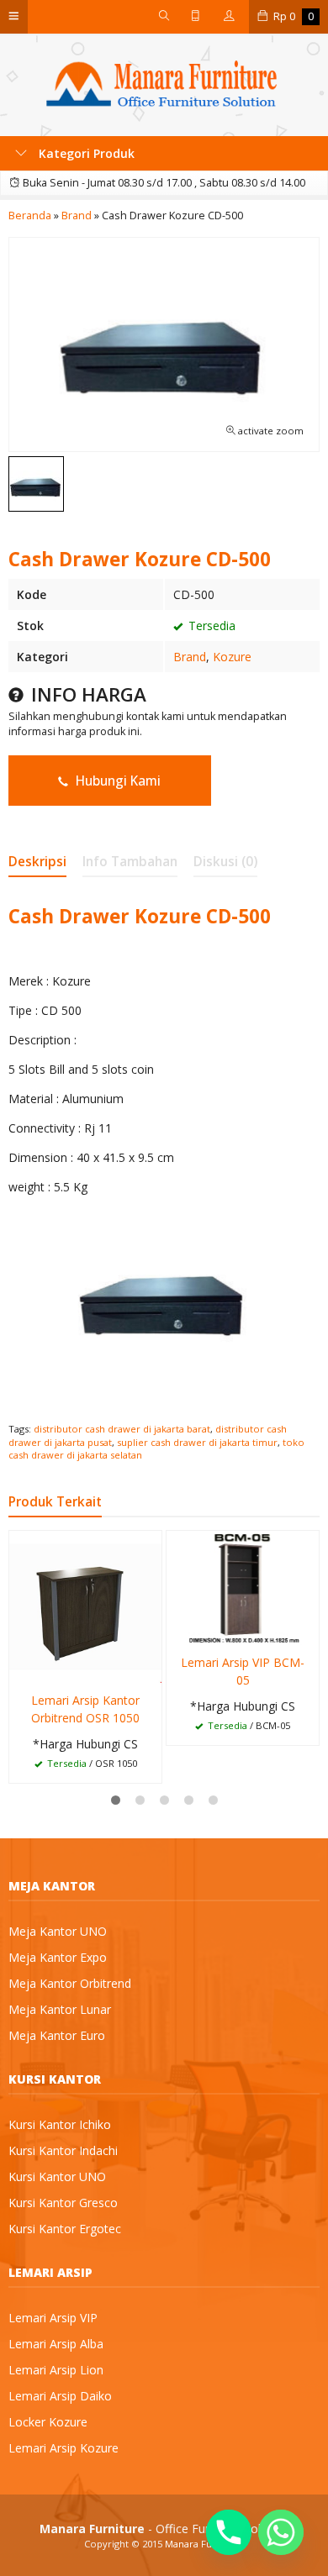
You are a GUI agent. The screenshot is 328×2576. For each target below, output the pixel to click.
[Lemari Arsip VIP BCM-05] (243, 1587)
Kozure (232, 657)
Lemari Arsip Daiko (60, 2396)
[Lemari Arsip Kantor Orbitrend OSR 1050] (85, 1606)
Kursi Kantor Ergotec (65, 2229)
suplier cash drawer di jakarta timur (197, 1442)
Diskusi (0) (225, 862)
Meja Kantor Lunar (60, 2009)
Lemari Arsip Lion (56, 2370)
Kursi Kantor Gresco (63, 2203)
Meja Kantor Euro (57, 2035)
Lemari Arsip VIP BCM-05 (243, 1671)
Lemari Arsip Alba (56, 2344)
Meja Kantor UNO (58, 1931)
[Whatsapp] (281, 2532)
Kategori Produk (85, 153)
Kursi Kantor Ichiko (60, 2124)
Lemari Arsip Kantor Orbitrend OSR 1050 (85, 1709)
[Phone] (229, 2532)
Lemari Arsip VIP (53, 2318)
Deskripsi (37, 862)
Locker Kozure (48, 2422)
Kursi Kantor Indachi (63, 2150)
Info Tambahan (130, 862)
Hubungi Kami (116, 781)
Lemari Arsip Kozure (63, 2448)
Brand (190, 657)
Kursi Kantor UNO (57, 2176)
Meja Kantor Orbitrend (70, 1983)
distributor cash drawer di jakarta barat (122, 1429)
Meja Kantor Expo (58, 1957)
